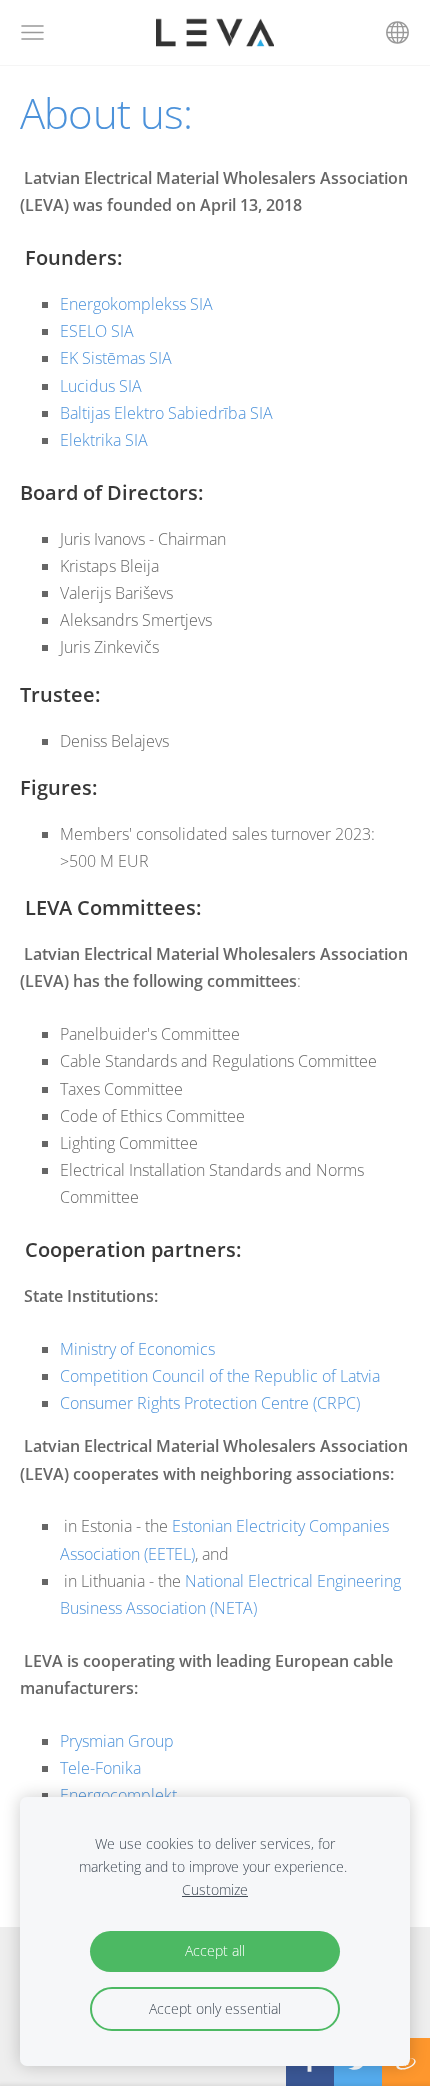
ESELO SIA (97, 331)
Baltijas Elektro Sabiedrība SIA (166, 413)
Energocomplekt (118, 1795)
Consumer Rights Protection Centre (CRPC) (212, 1403)
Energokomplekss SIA (136, 304)
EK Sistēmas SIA (116, 358)
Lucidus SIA (101, 386)
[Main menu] (32, 32)
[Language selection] (397, 32)
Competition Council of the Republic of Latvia (220, 1376)
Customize (215, 1889)
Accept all (215, 1950)
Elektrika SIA (104, 440)
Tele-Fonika (100, 1768)
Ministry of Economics (137, 1349)
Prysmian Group (117, 1741)
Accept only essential (215, 2008)
